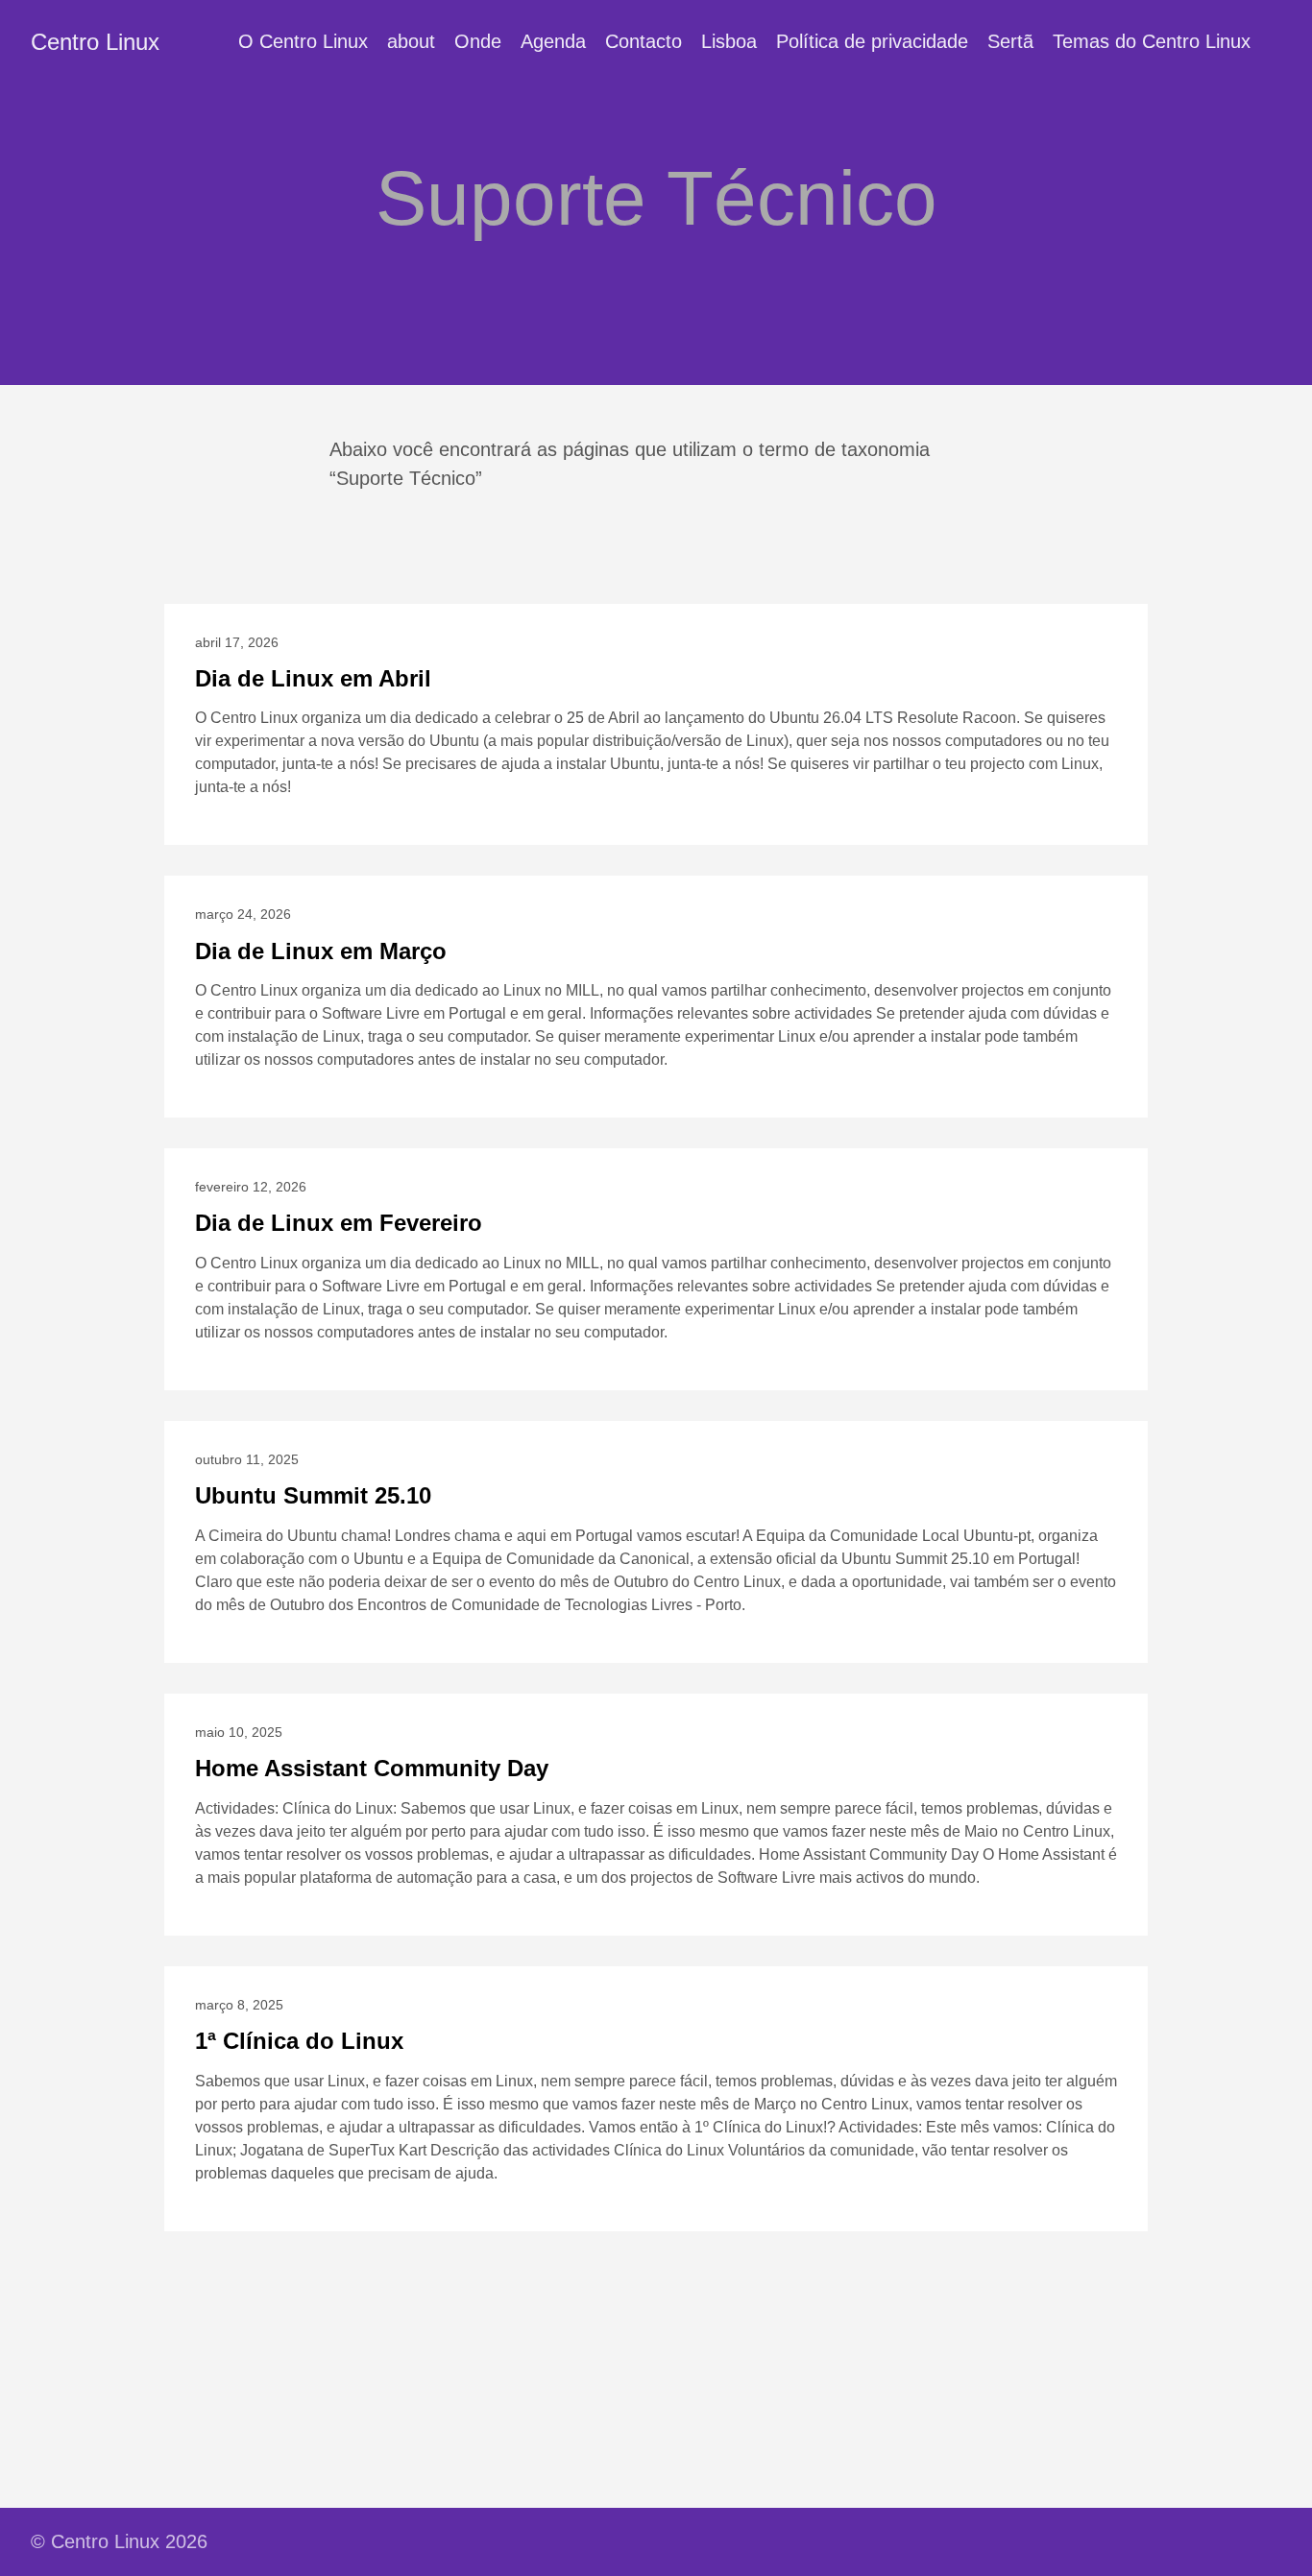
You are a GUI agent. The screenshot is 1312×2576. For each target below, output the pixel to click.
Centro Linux (95, 42)
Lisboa (729, 41)
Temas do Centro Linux (1152, 41)
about (411, 41)
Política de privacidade (872, 41)
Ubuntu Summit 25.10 (313, 1495)
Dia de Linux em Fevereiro (339, 1223)
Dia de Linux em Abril (313, 678)
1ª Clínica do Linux (299, 2041)
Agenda (553, 41)
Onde (478, 41)
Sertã (1010, 41)
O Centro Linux (303, 41)
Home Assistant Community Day (372, 1768)
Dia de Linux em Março (321, 951)
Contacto (644, 41)
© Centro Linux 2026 (119, 2541)
